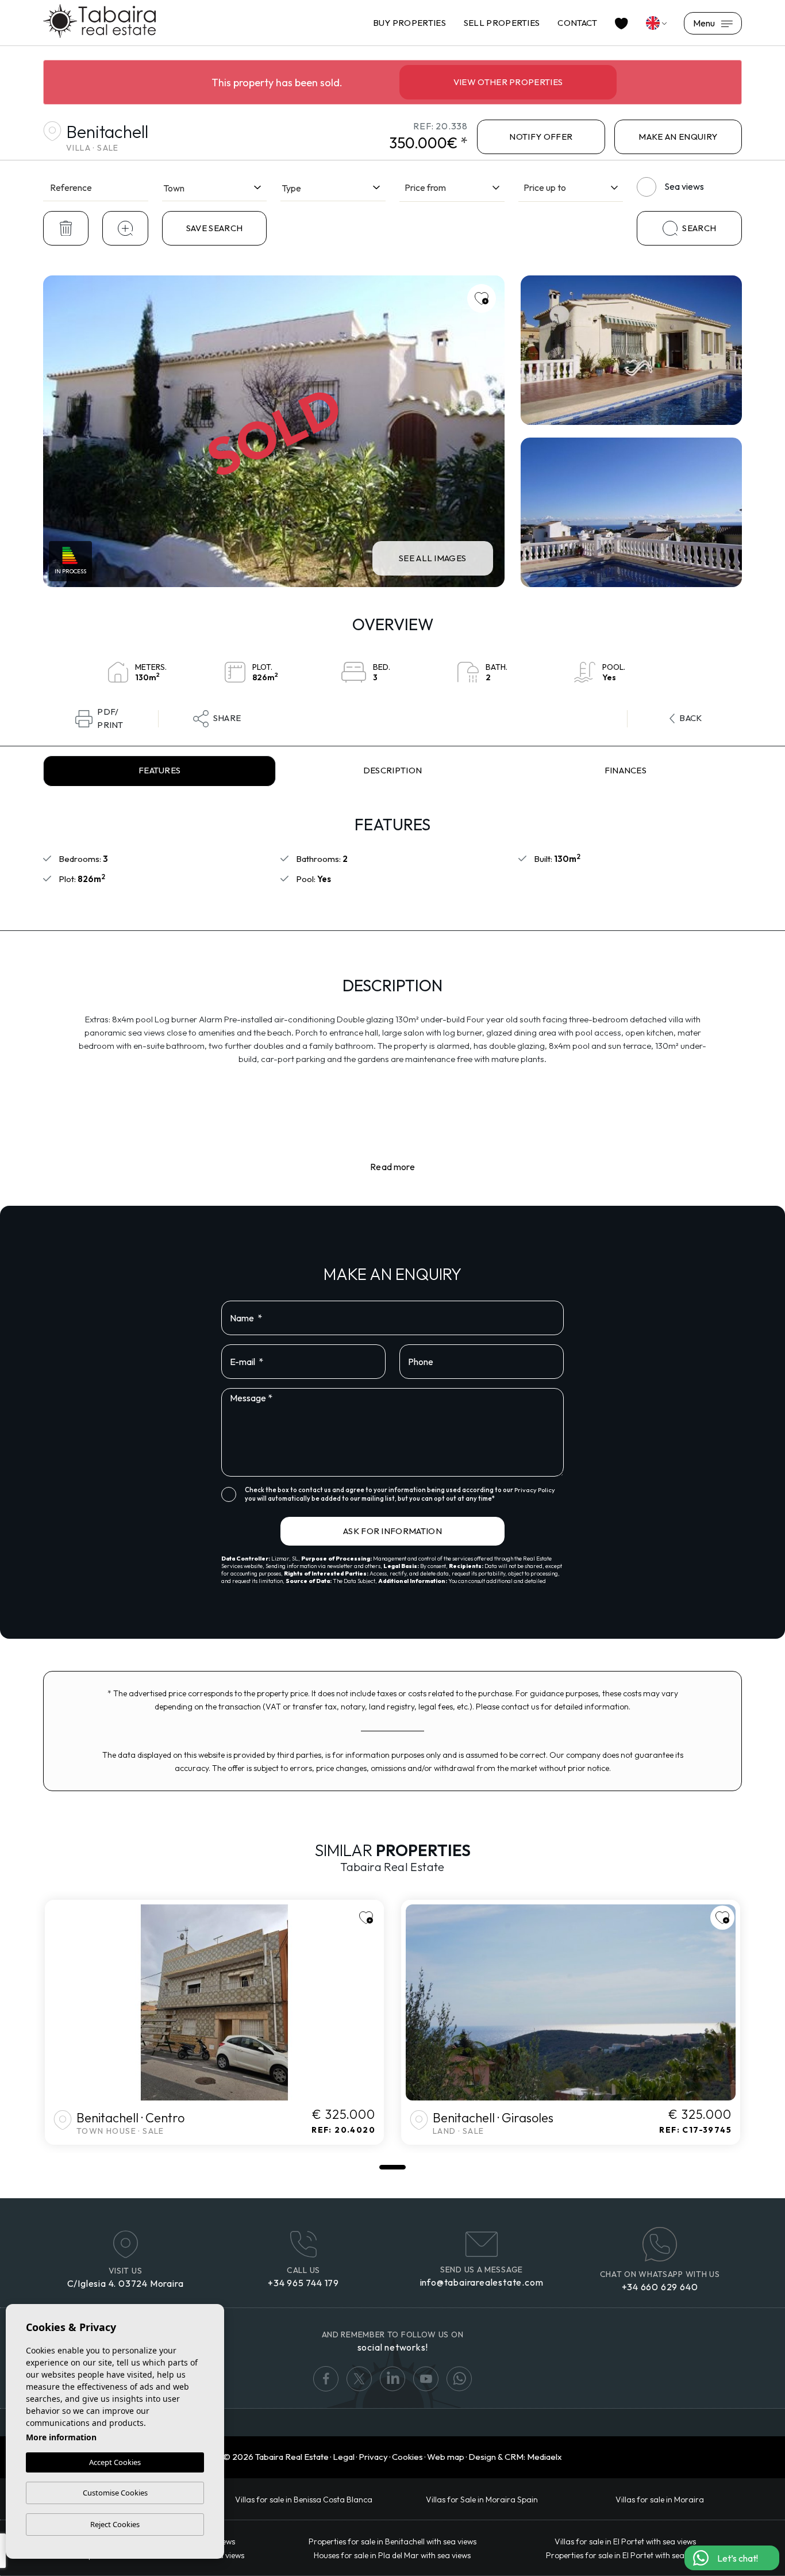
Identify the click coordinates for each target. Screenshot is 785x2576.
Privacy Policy (535, 1490)
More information (61, 2437)
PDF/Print (110, 719)
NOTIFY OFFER (541, 137)
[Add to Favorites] (482, 298)
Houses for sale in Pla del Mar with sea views (392, 2555)
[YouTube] (426, 2379)
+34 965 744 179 (303, 2283)
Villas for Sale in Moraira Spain (482, 2500)
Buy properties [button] (409, 23)
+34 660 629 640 (660, 2287)
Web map (446, 2457)
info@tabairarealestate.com (482, 2282)
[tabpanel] (214, 2022)
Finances (626, 770)
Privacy (373, 2457)
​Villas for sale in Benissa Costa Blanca (304, 2500)
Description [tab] (393, 770)
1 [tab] (392, 2167)
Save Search (215, 228)
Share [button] (227, 718)
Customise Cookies (115, 2493)
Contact (577, 23)
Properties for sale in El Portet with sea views (626, 2555)
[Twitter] (359, 2379)
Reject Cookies (115, 2524)
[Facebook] (326, 2379)
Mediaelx (545, 2457)
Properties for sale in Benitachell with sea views (392, 2541)
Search (699, 228)
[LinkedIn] (392, 2379)
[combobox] (215, 186)
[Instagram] (459, 2379)
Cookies (407, 2457)
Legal (344, 2457)
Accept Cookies (115, 2462)
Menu (705, 23)
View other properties (508, 82)
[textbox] (215, 188)
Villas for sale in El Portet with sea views (625, 2541)
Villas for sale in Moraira (660, 2500)
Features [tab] (160, 770)
